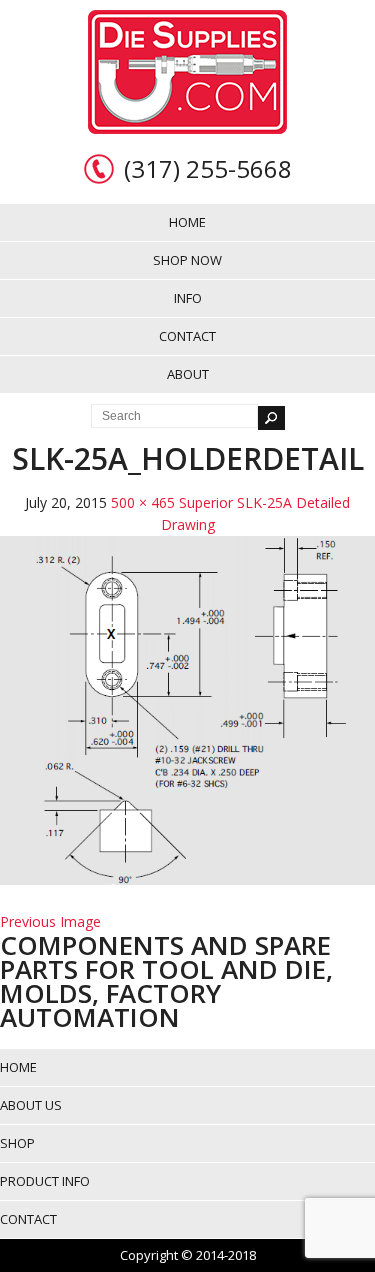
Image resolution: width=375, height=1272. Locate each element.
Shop (17, 1143)
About (188, 374)
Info (188, 298)
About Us (31, 1105)
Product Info (45, 1181)
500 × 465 (143, 502)
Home (187, 222)
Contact (187, 336)
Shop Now (187, 260)
